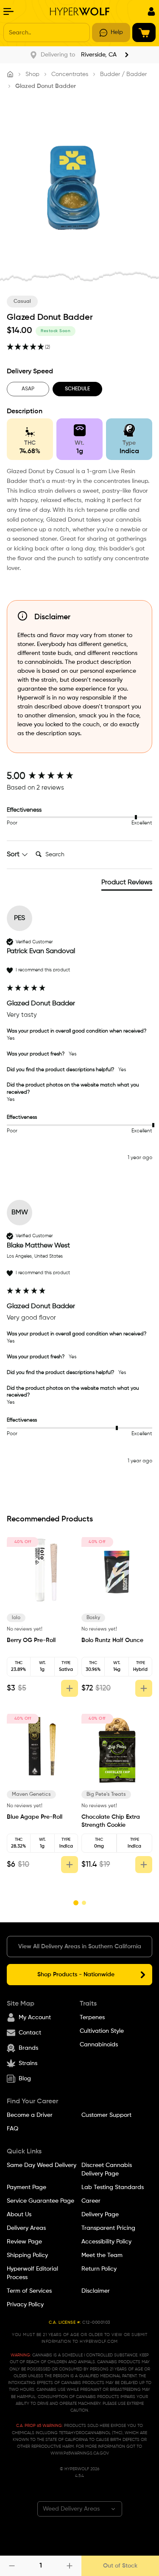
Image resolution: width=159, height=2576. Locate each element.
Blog (25, 2079)
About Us (19, 2215)
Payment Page (26, 2187)
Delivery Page (100, 2215)
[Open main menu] (8, 11)
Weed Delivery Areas (71, 2509)
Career (91, 2201)
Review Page (24, 2242)
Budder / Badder (123, 74)
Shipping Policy (27, 2255)
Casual (22, 302)
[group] (79, 777)
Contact (30, 2033)
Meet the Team (102, 2255)
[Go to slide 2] (84, 1903)
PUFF (97, 1794)
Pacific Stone (33, 1801)
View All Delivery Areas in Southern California (80, 1947)
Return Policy (99, 2269)
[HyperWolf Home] (80, 11)
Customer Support (106, 2115)
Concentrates (70, 74)
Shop (32, 74)
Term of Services (29, 2291)
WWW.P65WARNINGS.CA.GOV (80, 2453)
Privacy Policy (25, 2305)
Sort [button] (14, 855)
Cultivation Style (102, 2031)
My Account (35, 2017)
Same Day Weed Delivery (42, 2165)
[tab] (127, 884)
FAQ (13, 2129)
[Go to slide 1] (75, 1903)
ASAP (28, 389)
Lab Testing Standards (113, 2187)
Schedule (77, 389)
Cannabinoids (99, 2045)
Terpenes (92, 2017)
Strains (28, 2063)
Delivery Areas (26, 2228)
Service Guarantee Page (40, 2201)
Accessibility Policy (106, 2242)
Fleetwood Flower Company (38, 1621)
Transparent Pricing (108, 2228)
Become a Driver (30, 2115)
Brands (28, 2048)
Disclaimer (96, 2291)
